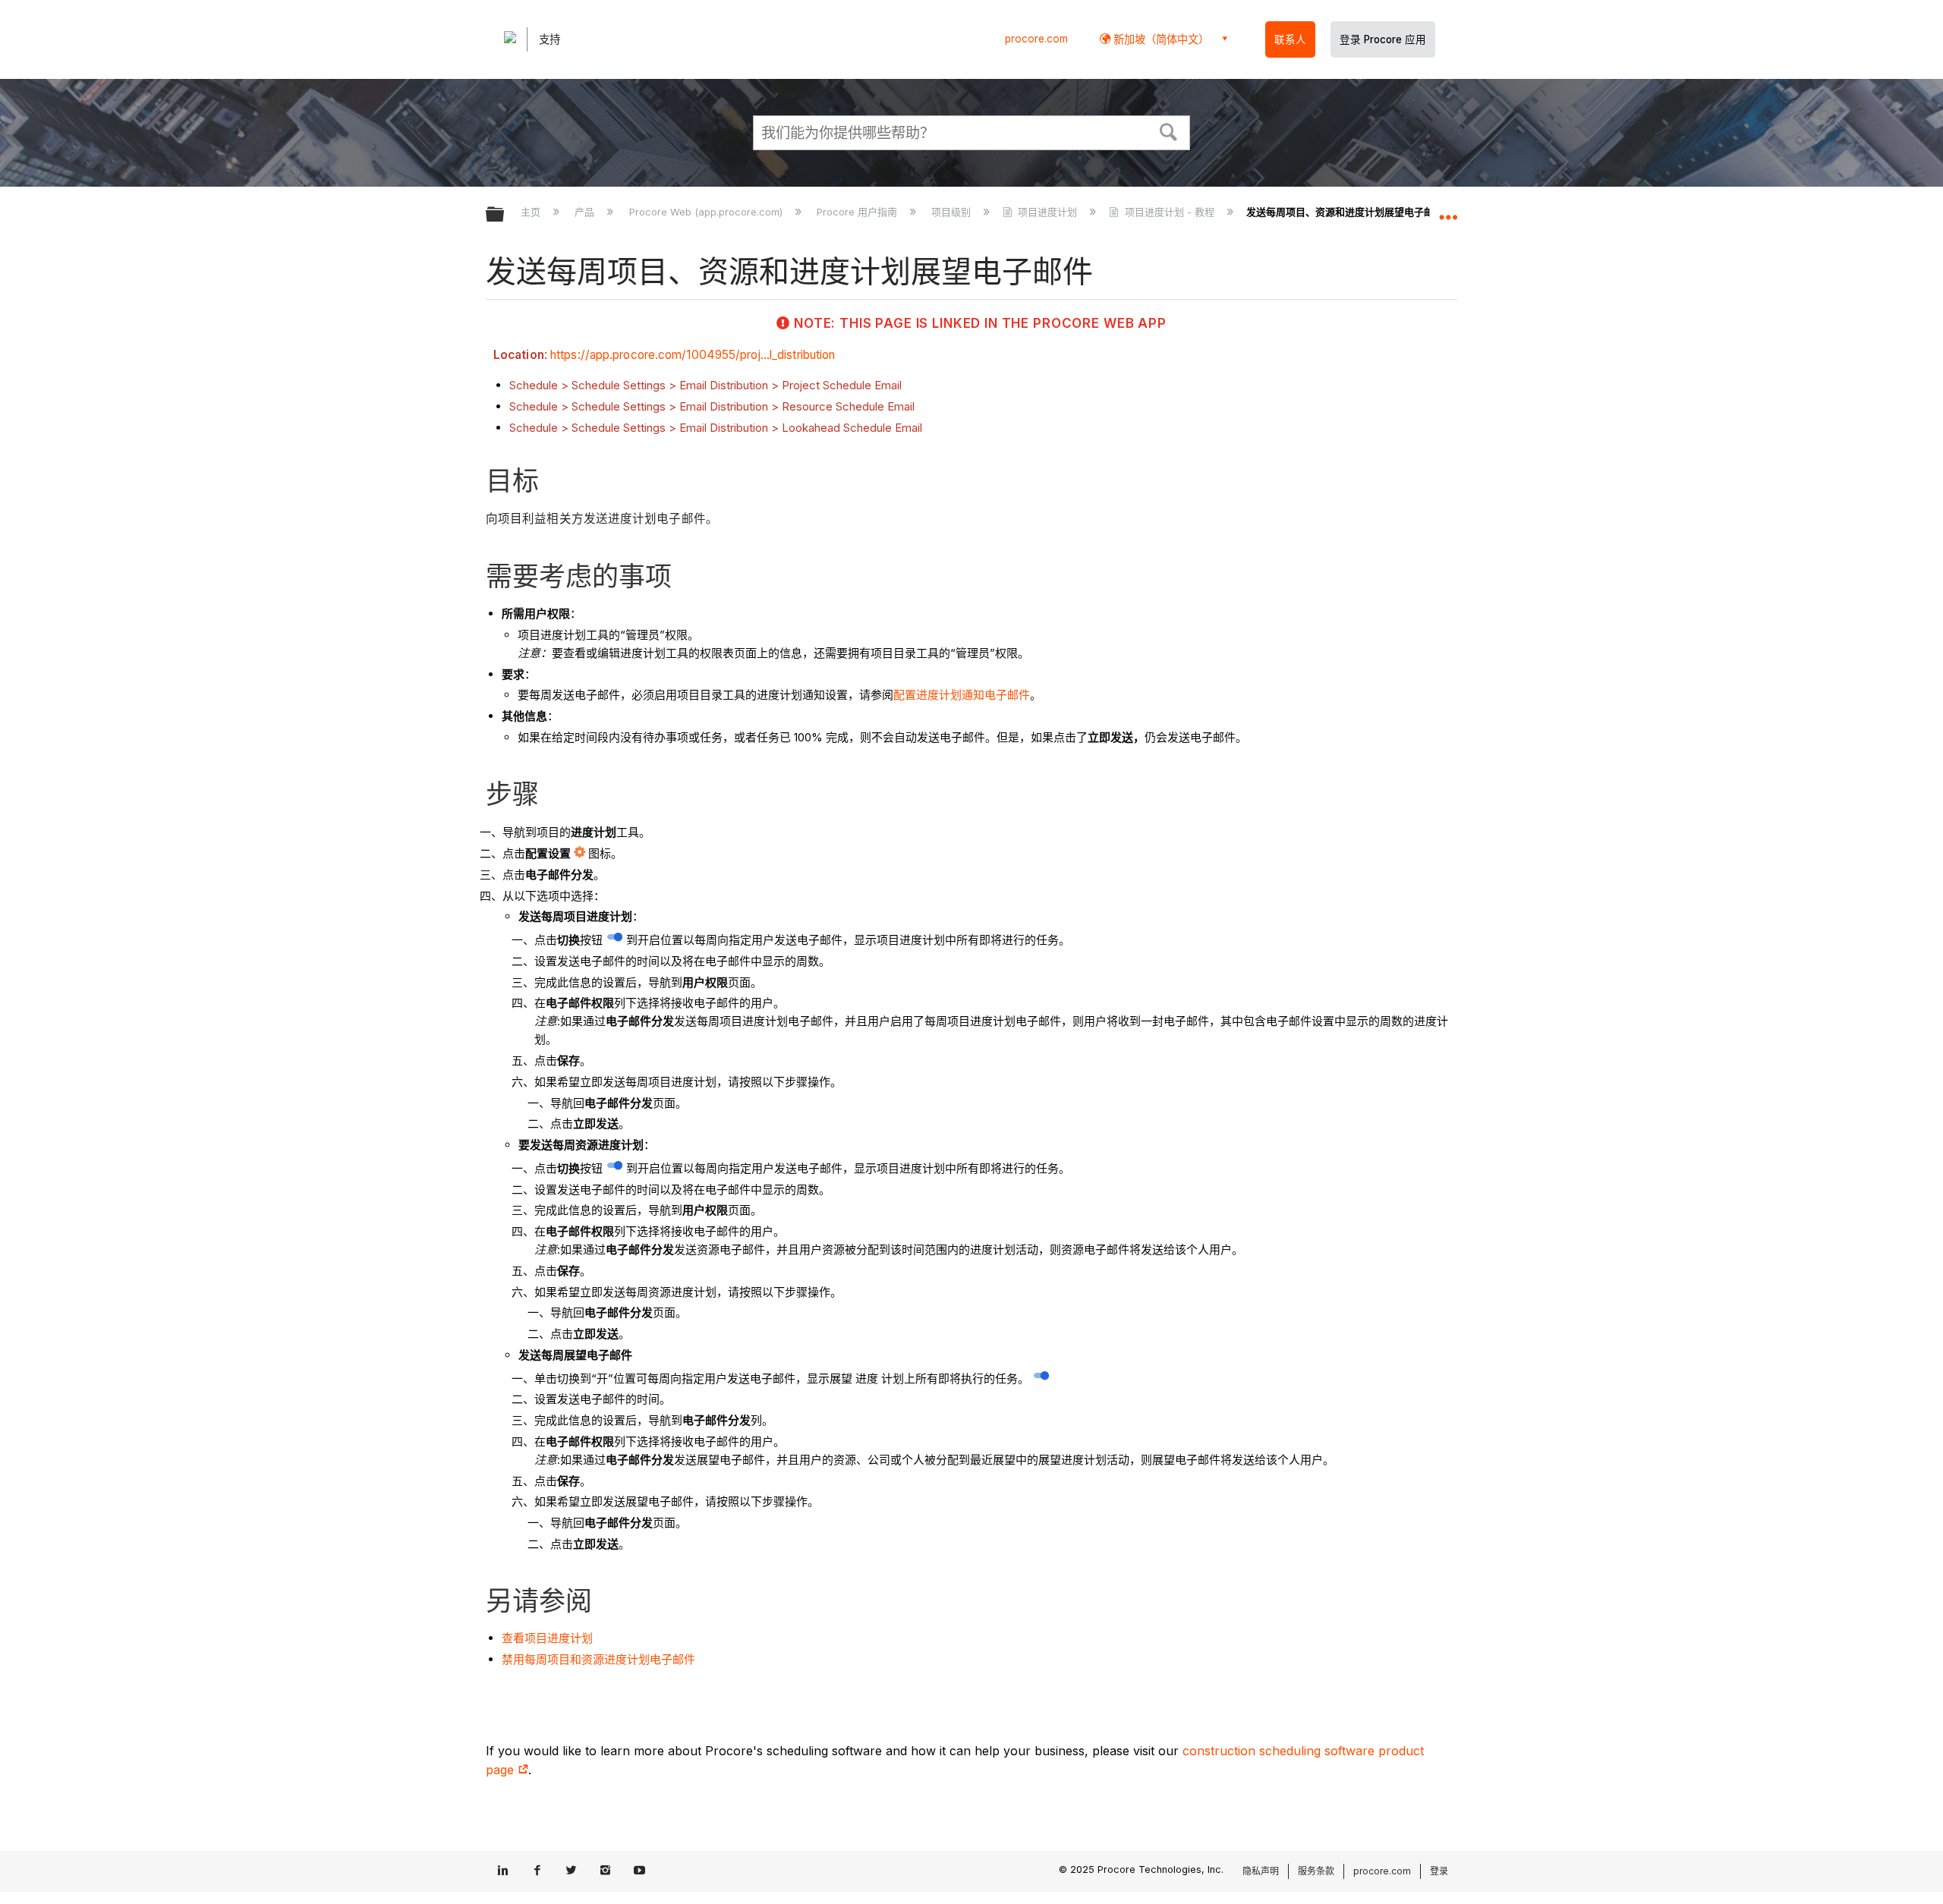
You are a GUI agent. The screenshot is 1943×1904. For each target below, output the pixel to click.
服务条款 (1316, 1871)
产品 (586, 212)
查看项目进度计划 (547, 1638)
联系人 (1290, 39)
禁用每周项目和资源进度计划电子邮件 (598, 1659)
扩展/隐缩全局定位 (1448, 210)
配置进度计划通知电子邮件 (962, 695)
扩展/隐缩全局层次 (505, 215)
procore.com (1036, 39)
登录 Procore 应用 (1383, 39)
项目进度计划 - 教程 (1169, 212)
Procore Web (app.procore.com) (707, 212)
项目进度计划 (1047, 212)
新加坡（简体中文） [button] (1160, 39)
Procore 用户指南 (858, 212)
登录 (1439, 1871)
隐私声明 (1261, 1871)
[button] (1169, 131)
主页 (532, 212)
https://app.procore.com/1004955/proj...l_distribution (693, 355)
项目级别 (953, 212)
